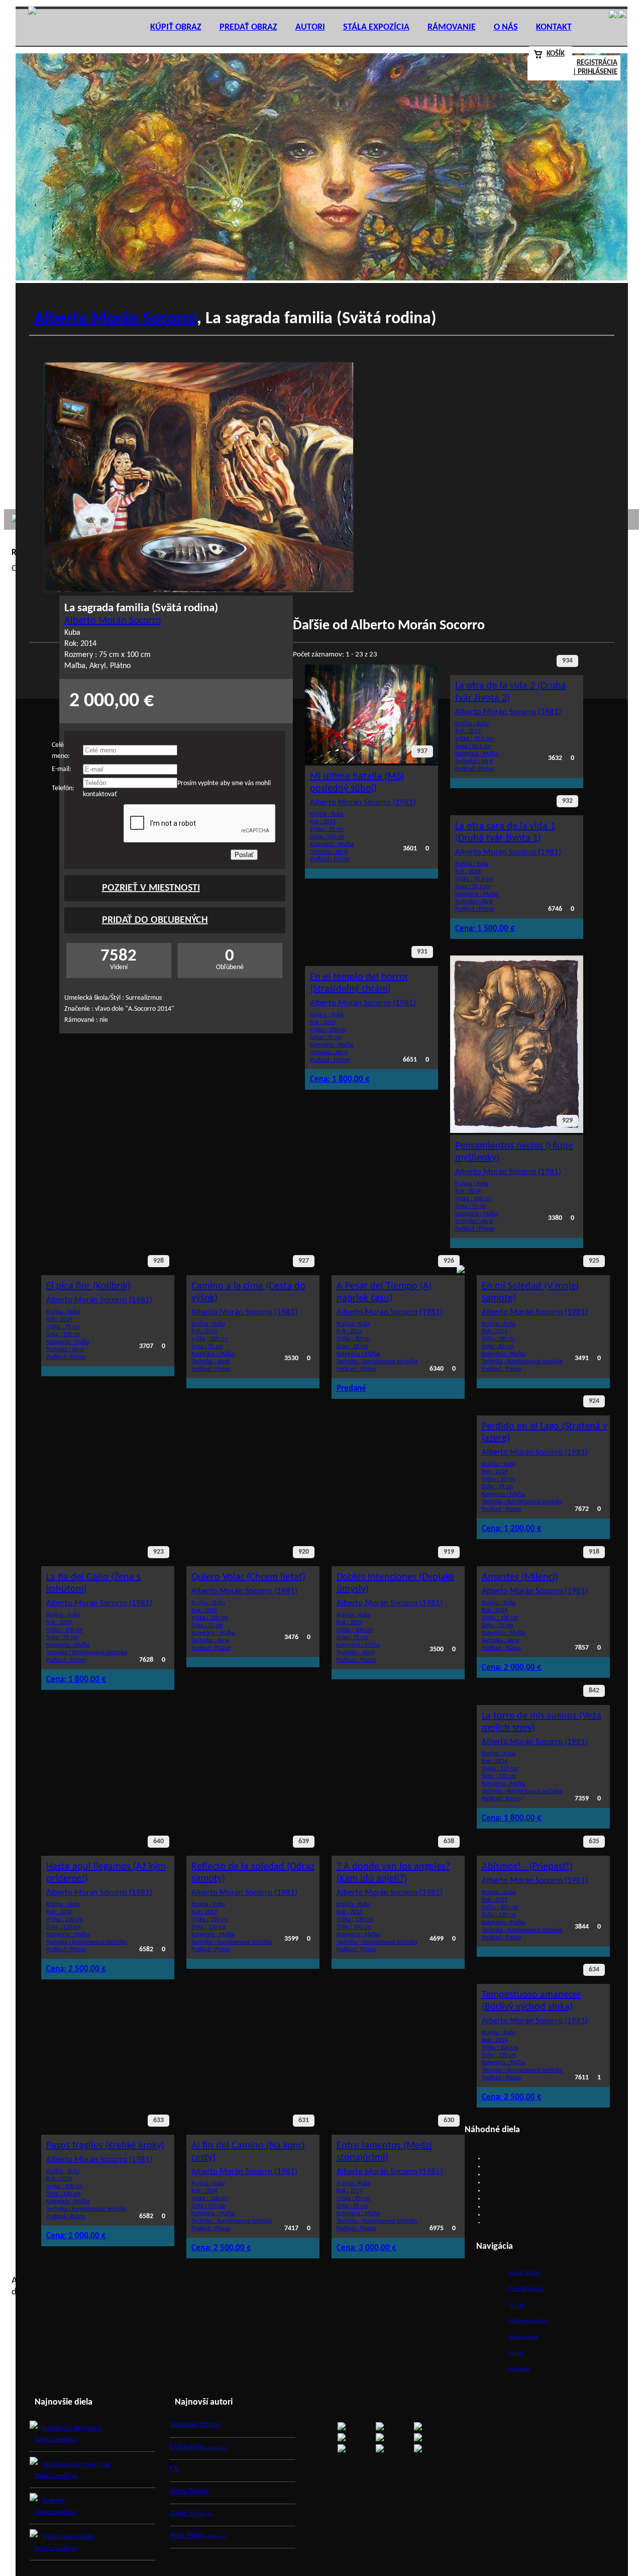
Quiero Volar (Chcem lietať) (248, 1577)
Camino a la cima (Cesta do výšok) (248, 1292)
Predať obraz (248, 27)
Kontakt (554, 27)
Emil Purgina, (198, 2447)
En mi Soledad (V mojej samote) (530, 1292)
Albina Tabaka (189, 2491)
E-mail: (62, 769)
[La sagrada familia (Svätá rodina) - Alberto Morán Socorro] (199, 590)
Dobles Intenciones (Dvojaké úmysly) (396, 1583)
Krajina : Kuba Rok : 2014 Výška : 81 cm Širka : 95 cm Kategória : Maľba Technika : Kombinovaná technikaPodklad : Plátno (377, 2216)
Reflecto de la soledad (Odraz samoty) (253, 1873)
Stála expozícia (376, 27)
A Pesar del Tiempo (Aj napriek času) (384, 1292)
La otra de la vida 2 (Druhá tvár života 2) (511, 692)
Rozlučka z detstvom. (73, 2428)
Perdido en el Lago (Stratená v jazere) (545, 1433)
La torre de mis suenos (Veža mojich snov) (542, 1722)
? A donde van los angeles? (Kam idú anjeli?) (393, 1873)
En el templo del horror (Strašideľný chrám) (359, 983)
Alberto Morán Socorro (116, 319)
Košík (556, 54)
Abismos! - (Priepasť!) (527, 1867)
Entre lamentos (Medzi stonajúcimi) (384, 2152)
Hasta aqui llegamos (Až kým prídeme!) (106, 1873)
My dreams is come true (77, 2465)
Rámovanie (452, 27)
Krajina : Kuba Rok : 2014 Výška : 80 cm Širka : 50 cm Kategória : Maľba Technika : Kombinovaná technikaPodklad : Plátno (377, 1357)
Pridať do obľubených (155, 920)
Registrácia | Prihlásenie (595, 68)
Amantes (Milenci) (520, 1577)
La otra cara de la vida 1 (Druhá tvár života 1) (505, 832)
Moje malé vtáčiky (68, 2537)
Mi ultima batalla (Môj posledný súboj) (357, 783)
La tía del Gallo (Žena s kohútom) (93, 1583)
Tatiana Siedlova (56, 2440)
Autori (310, 27)
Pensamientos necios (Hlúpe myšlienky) (514, 1152)
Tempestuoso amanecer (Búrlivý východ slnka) (531, 2001)
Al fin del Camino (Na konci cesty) (248, 2152)
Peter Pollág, (198, 2536)
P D (175, 2469)
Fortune (54, 2501)
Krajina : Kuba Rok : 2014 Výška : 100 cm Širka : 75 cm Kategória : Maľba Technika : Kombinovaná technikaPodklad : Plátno (87, 1648)
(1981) (363, 802)
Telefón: (63, 788)
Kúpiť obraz (176, 27)
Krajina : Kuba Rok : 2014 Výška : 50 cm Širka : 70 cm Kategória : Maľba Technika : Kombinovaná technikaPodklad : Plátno (522, 1497)
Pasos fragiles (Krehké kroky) (105, 2146)
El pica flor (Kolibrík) (88, 1286)
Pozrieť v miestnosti (151, 888)
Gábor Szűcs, (191, 2513)
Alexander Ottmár (195, 2425)
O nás (506, 27)
